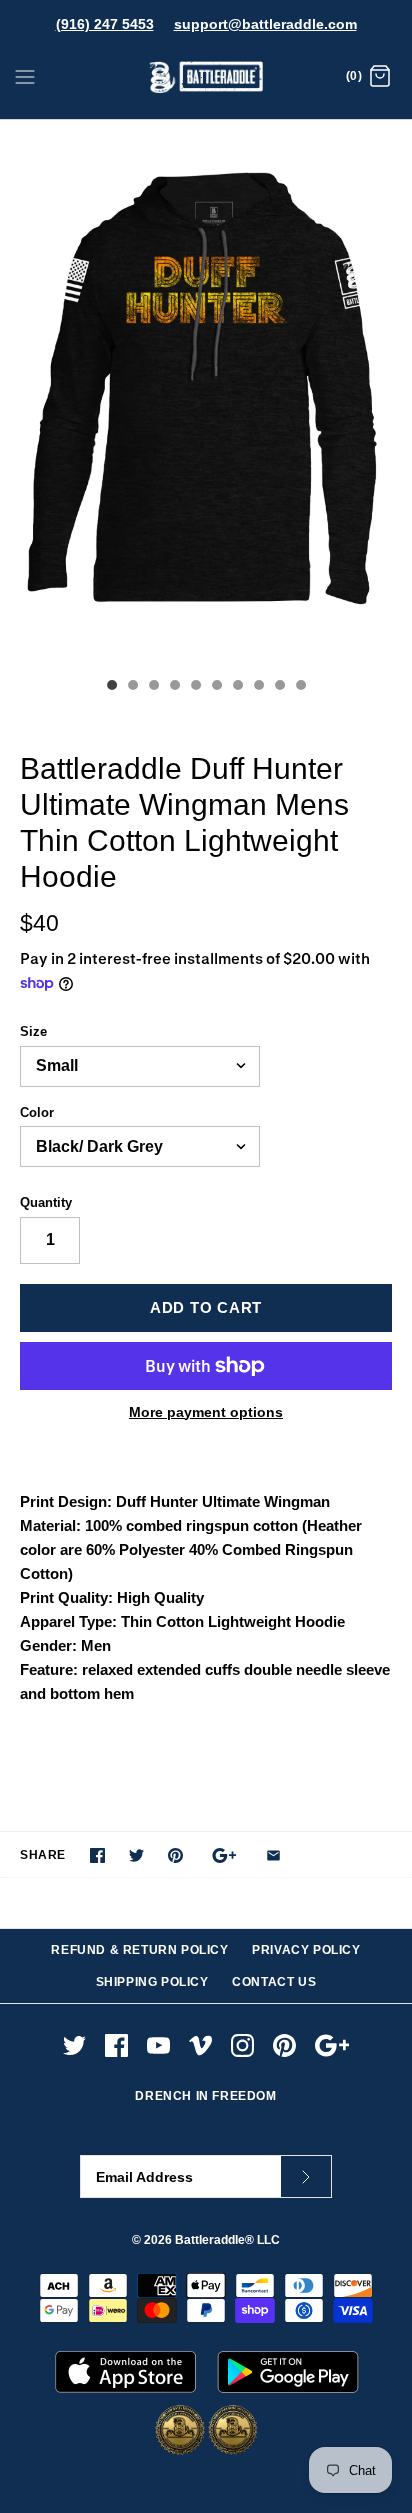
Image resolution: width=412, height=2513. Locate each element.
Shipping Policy (152, 1982)
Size (33, 1031)
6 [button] (216, 687)
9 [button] (279, 687)
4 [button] (174, 687)
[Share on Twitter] (136, 1855)
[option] (206, 393)
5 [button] (195, 687)
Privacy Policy (306, 1950)
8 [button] (258, 687)
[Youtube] (158, 2045)
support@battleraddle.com (265, 24)
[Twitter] (74, 2045)
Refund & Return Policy (139, 1950)
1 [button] (111, 687)
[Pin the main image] (175, 1855)
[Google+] (332, 2045)
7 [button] (237, 687)
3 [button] (153, 687)
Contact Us (274, 1982)
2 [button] (132, 687)
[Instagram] (242, 2045)
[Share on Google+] (224, 1855)
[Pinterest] (284, 2045)
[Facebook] (116, 2045)
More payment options (206, 1412)
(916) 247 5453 (105, 24)
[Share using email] (273, 1855)
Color (37, 1112)
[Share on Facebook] (97, 1855)
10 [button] (300, 687)
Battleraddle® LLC (227, 2240)
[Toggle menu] (25, 76)
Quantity (46, 1202)
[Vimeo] (200, 2045)
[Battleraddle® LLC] (206, 77)
